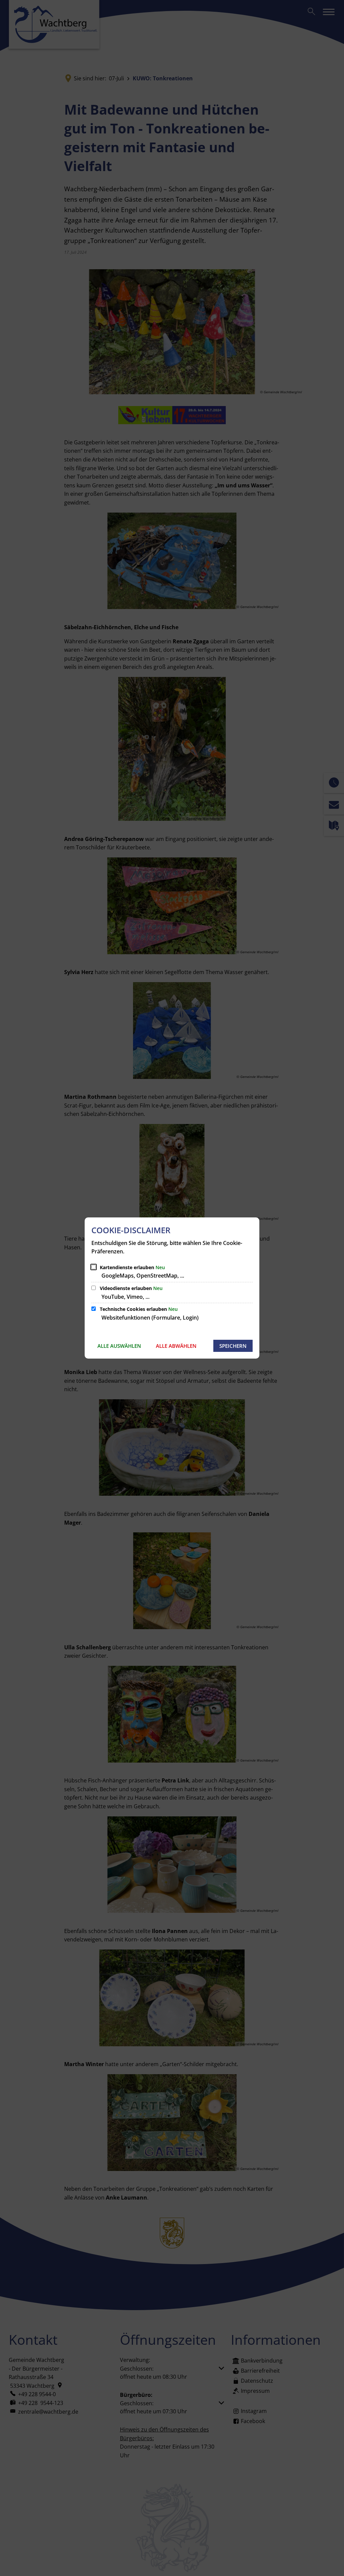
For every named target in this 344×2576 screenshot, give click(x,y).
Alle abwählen (176, 1346)
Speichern (233, 1346)
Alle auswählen (119, 1346)
